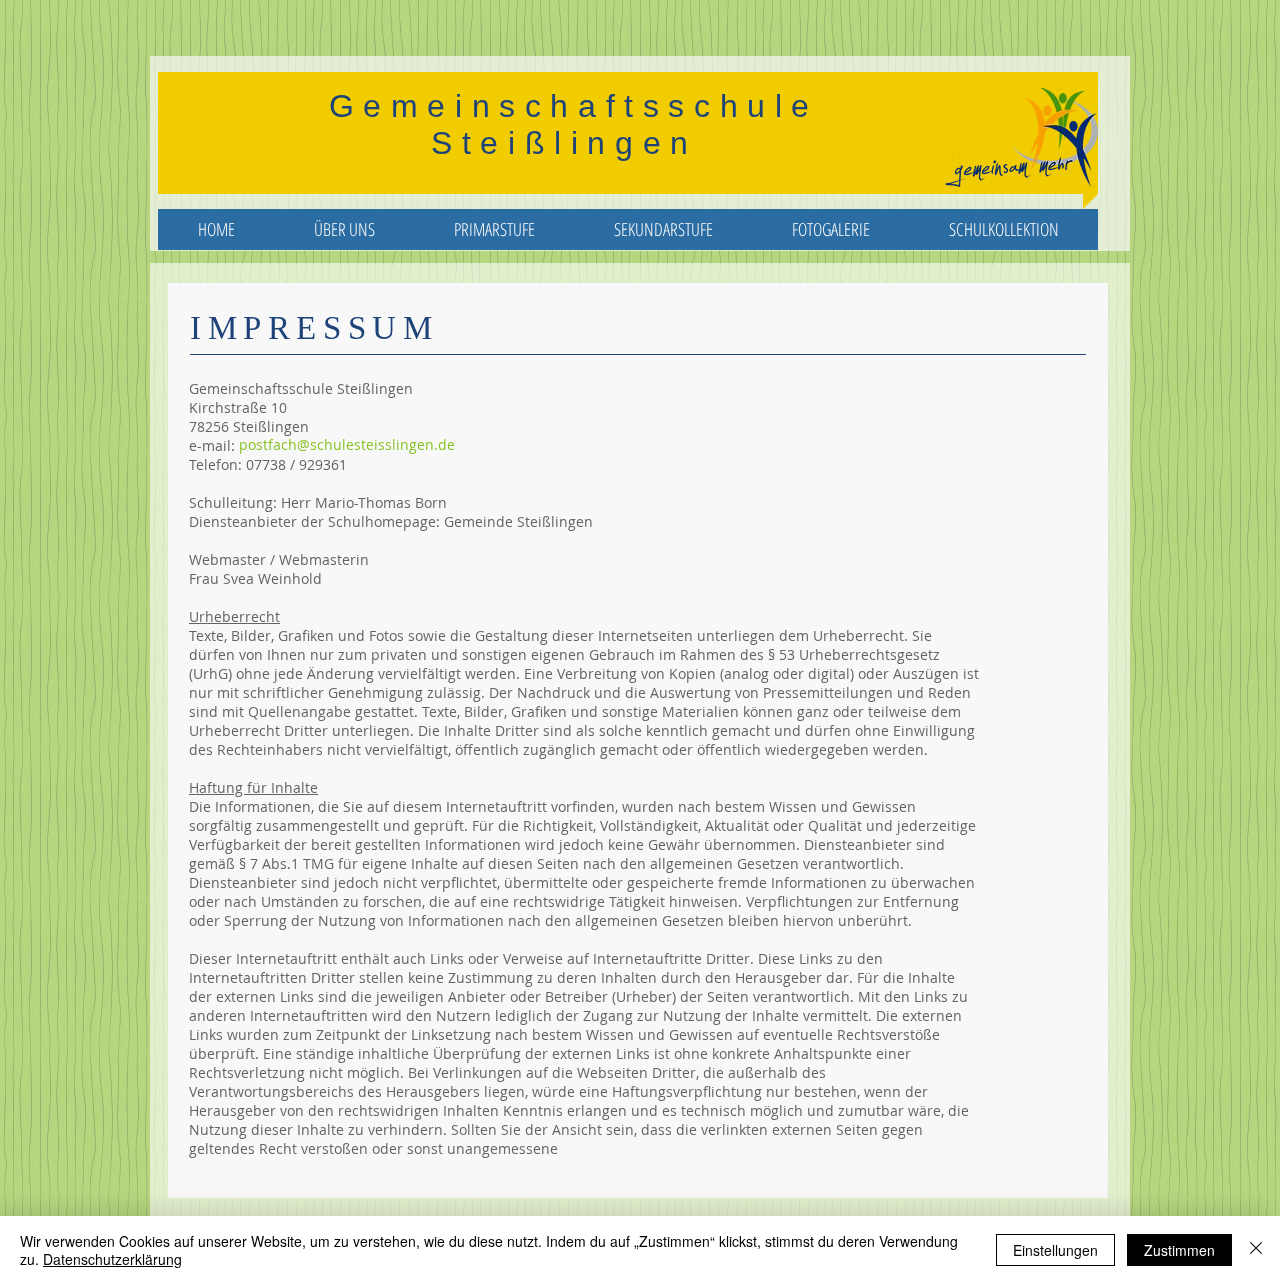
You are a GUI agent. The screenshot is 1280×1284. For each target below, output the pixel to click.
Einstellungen (1055, 1250)
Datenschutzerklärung (112, 1259)
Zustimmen (1179, 1250)
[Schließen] (1256, 1250)
